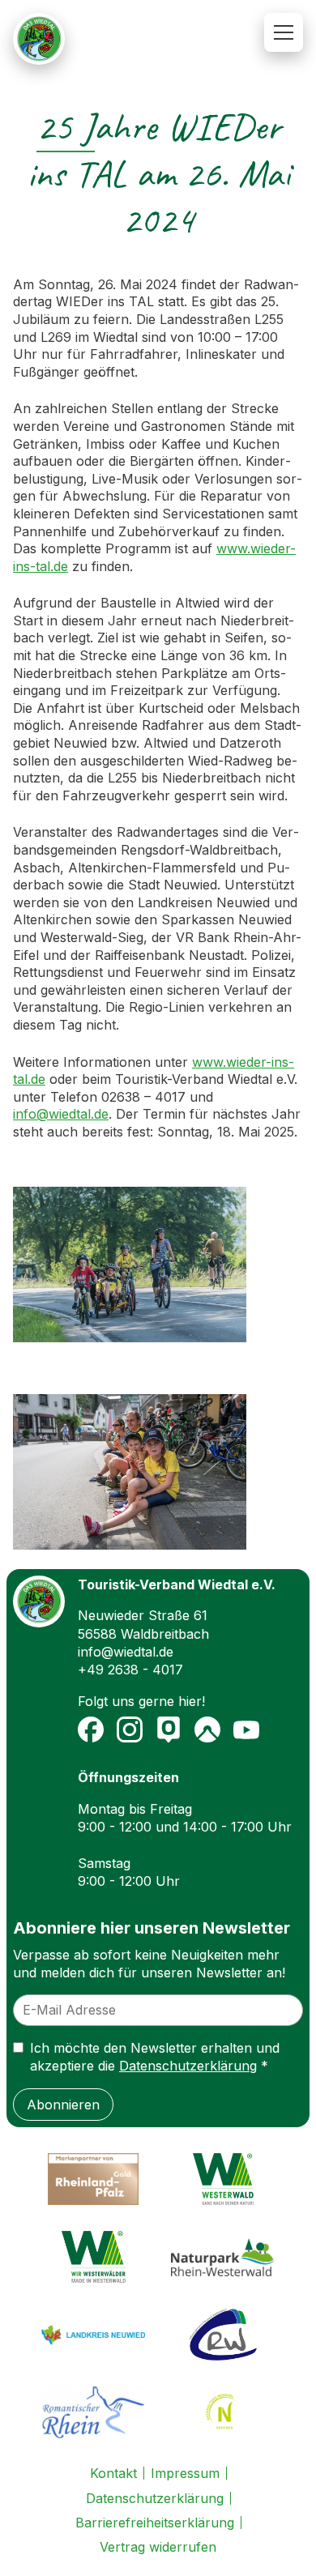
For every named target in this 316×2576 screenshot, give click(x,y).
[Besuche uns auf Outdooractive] (169, 1729)
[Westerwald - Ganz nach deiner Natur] (223, 2179)
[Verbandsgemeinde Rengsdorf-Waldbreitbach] (223, 2335)
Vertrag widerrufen (158, 2547)
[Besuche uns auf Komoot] (207, 1729)
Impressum (185, 2473)
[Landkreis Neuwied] (93, 2335)
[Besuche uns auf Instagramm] (130, 1729)
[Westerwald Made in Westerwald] (93, 2257)
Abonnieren (63, 2105)
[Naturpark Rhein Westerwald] (223, 2257)
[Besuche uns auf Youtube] (246, 1729)
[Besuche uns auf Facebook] (91, 1729)
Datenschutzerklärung (188, 2066)
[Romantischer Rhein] (93, 2412)
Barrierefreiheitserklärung (155, 2523)
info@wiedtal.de (61, 1114)
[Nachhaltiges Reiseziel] (223, 2412)
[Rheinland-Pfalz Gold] (93, 2179)
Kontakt (113, 2473)
